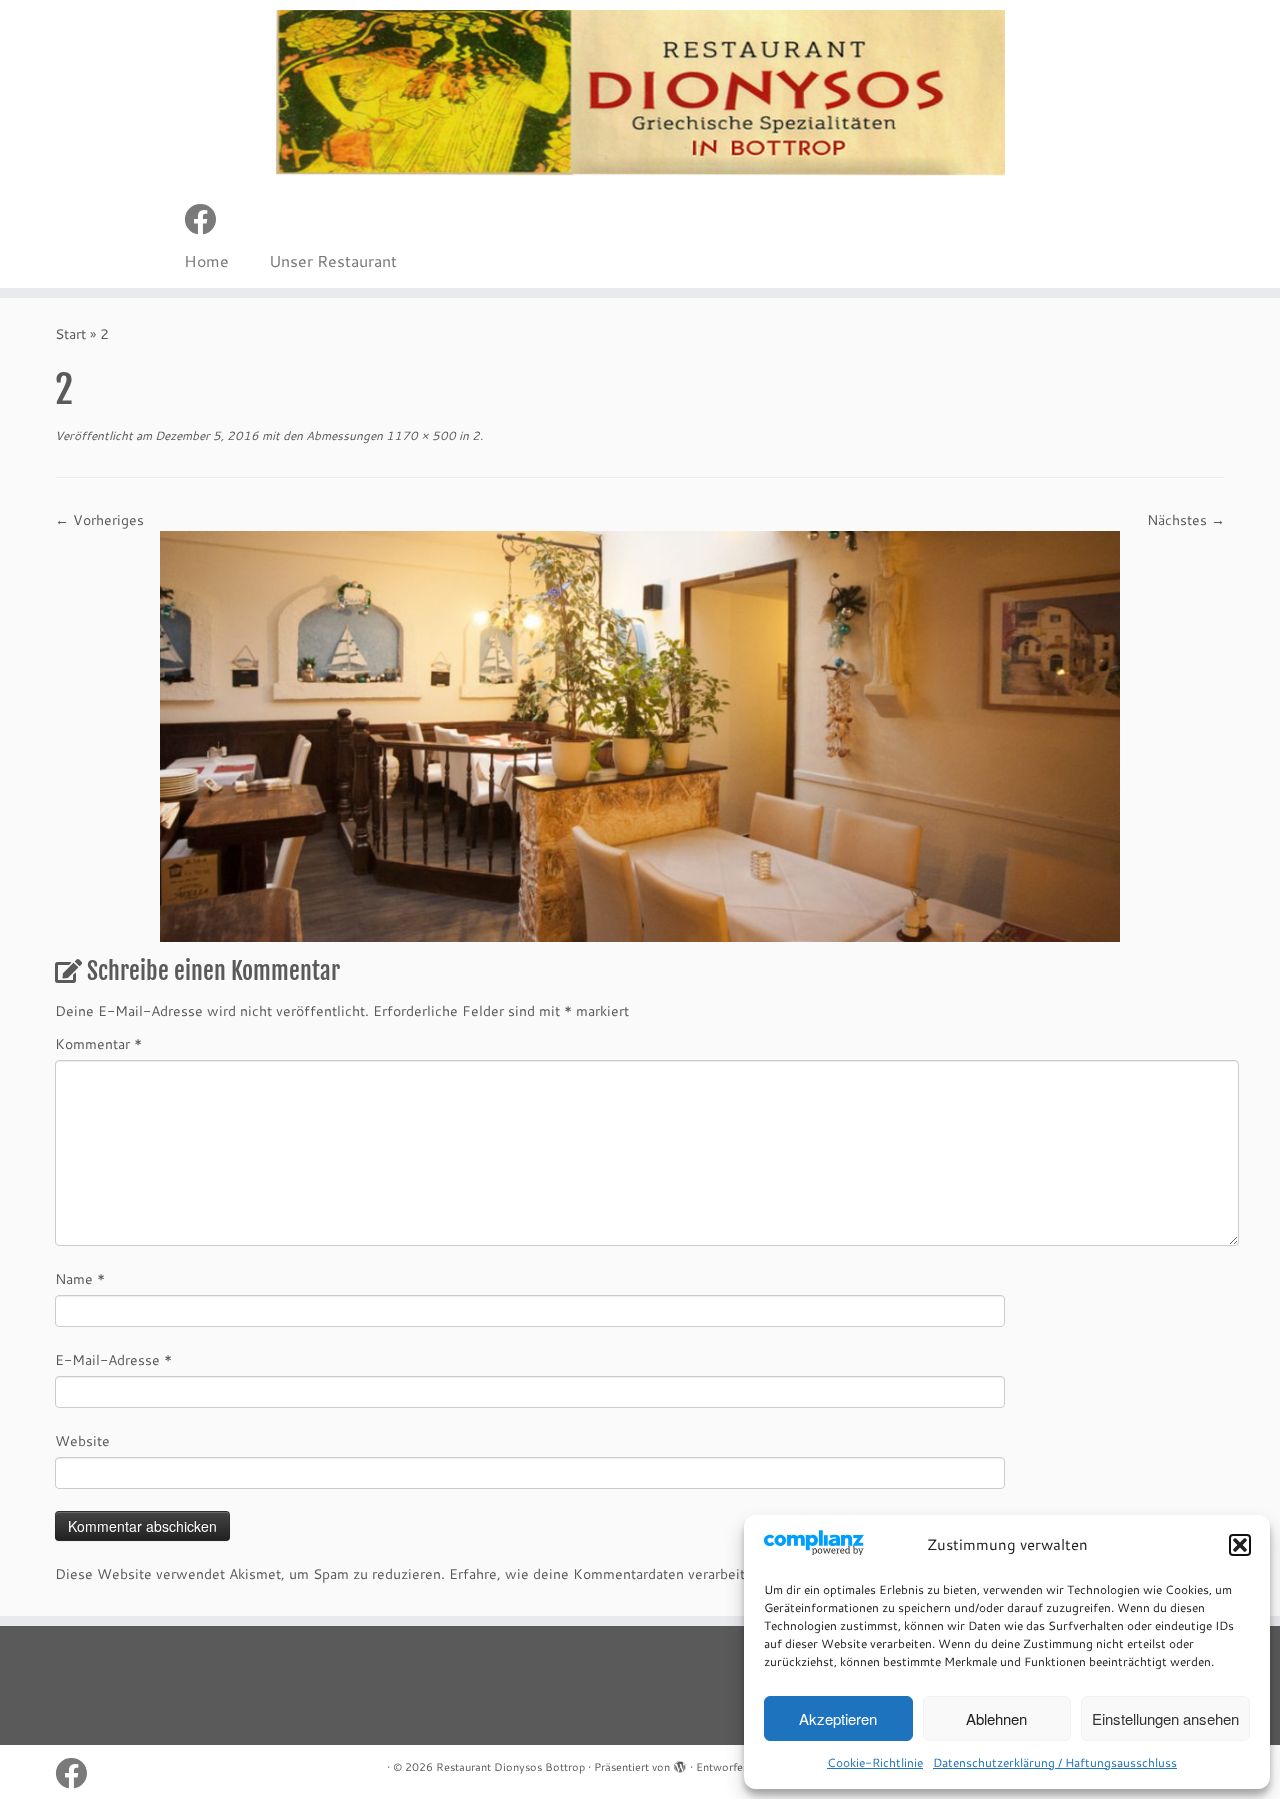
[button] (1240, 1545)
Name (80, 1279)
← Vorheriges (99, 520)
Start (70, 334)
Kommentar (98, 1044)
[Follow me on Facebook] (206, 218)
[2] (640, 735)
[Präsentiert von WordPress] (680, 1763)
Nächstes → (1186, 520)
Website (82, 1441)
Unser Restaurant (333, 260)
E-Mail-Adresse (113, 1360)
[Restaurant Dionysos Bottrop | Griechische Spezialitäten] (640, 93)
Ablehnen (996, 1718)
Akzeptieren (838, 1718)
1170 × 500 (419, 435)
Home (206, 260)
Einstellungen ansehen (1165, 1718)
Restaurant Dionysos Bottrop (510, 1767)
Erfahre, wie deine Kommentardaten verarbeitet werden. (632, 1574)
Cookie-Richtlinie (875, 1762)
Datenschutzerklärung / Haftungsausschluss (1055, 1762)
